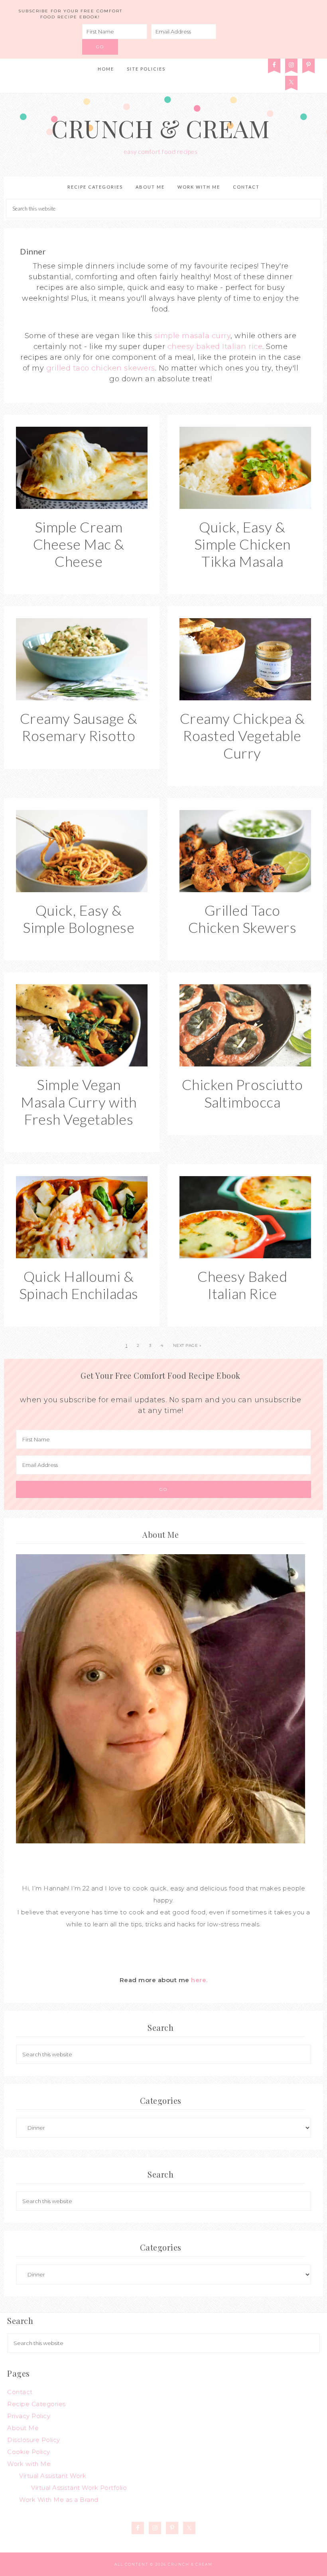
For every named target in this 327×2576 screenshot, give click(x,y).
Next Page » (187, 1345)
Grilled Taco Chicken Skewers (242, 919)
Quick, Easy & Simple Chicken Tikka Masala (242, 544)
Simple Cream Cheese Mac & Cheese (79, 544)
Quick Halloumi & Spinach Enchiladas (79, 1285)
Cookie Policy (29, 2452)
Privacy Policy (29, 2416)
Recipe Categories (36, 2404)
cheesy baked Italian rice (215, 347)
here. (199, 1980)
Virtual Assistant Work (53, 2476)
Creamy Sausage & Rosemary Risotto (79, 727)
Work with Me (29, 2464)
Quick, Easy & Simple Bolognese (79, 919)
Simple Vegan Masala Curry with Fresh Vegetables (79, 1102)
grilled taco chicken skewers (101, 368)
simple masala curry (193, 336)
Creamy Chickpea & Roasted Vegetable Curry (242, 735)
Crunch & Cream (161, 128)
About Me (23, 2428)
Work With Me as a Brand (59, 2500)
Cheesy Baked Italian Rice (242, 1285)
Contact (20, 2392)
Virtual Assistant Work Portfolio (79, 2488)
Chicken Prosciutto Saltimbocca (242, 1093)
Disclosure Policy (34, 2440)
